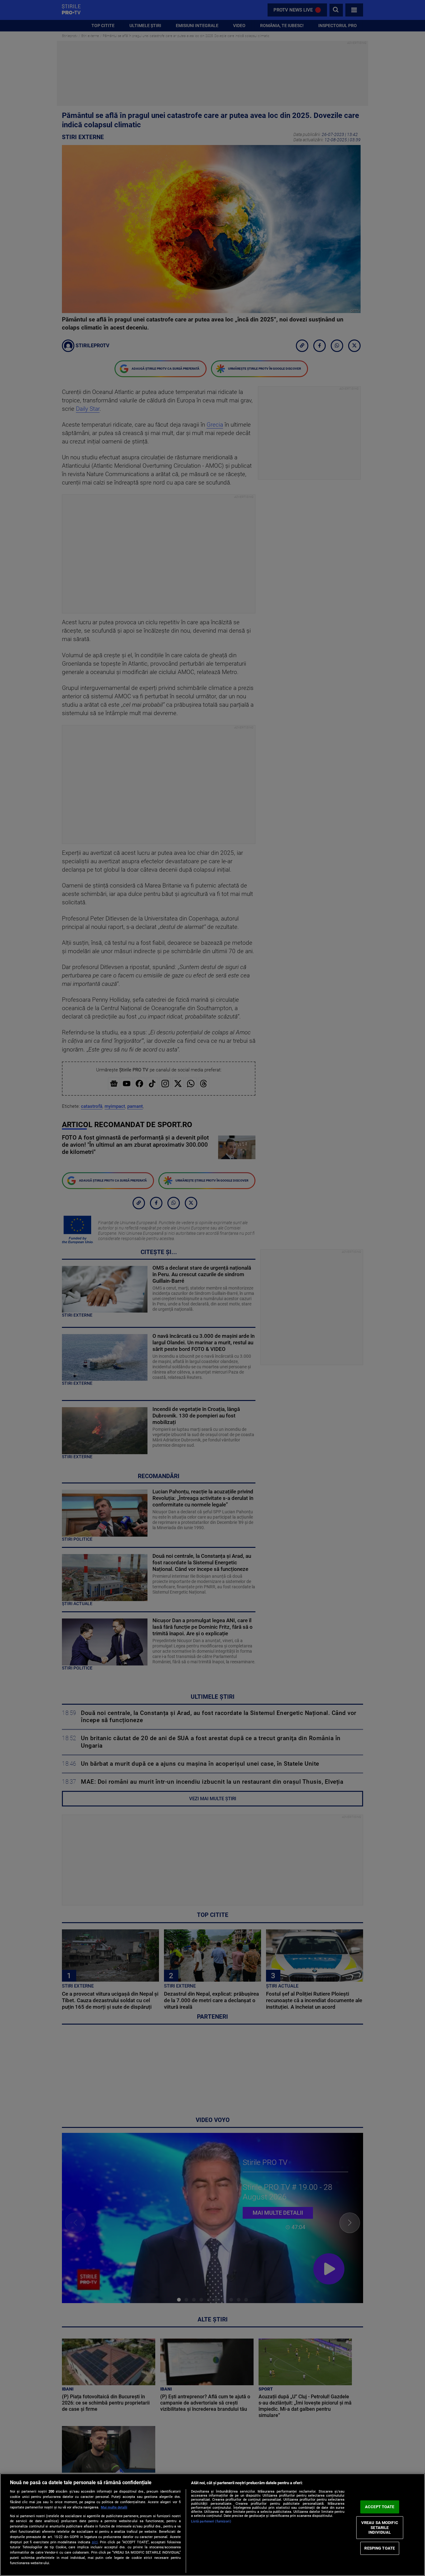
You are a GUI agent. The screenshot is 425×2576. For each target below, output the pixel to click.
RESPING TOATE (380, 2548)
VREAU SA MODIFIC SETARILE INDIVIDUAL (380, 2527)
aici (95, 2542)
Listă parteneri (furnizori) (211, 2521)
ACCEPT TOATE (380, 2507)
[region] (213, 2525)
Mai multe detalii (114, 2507)
